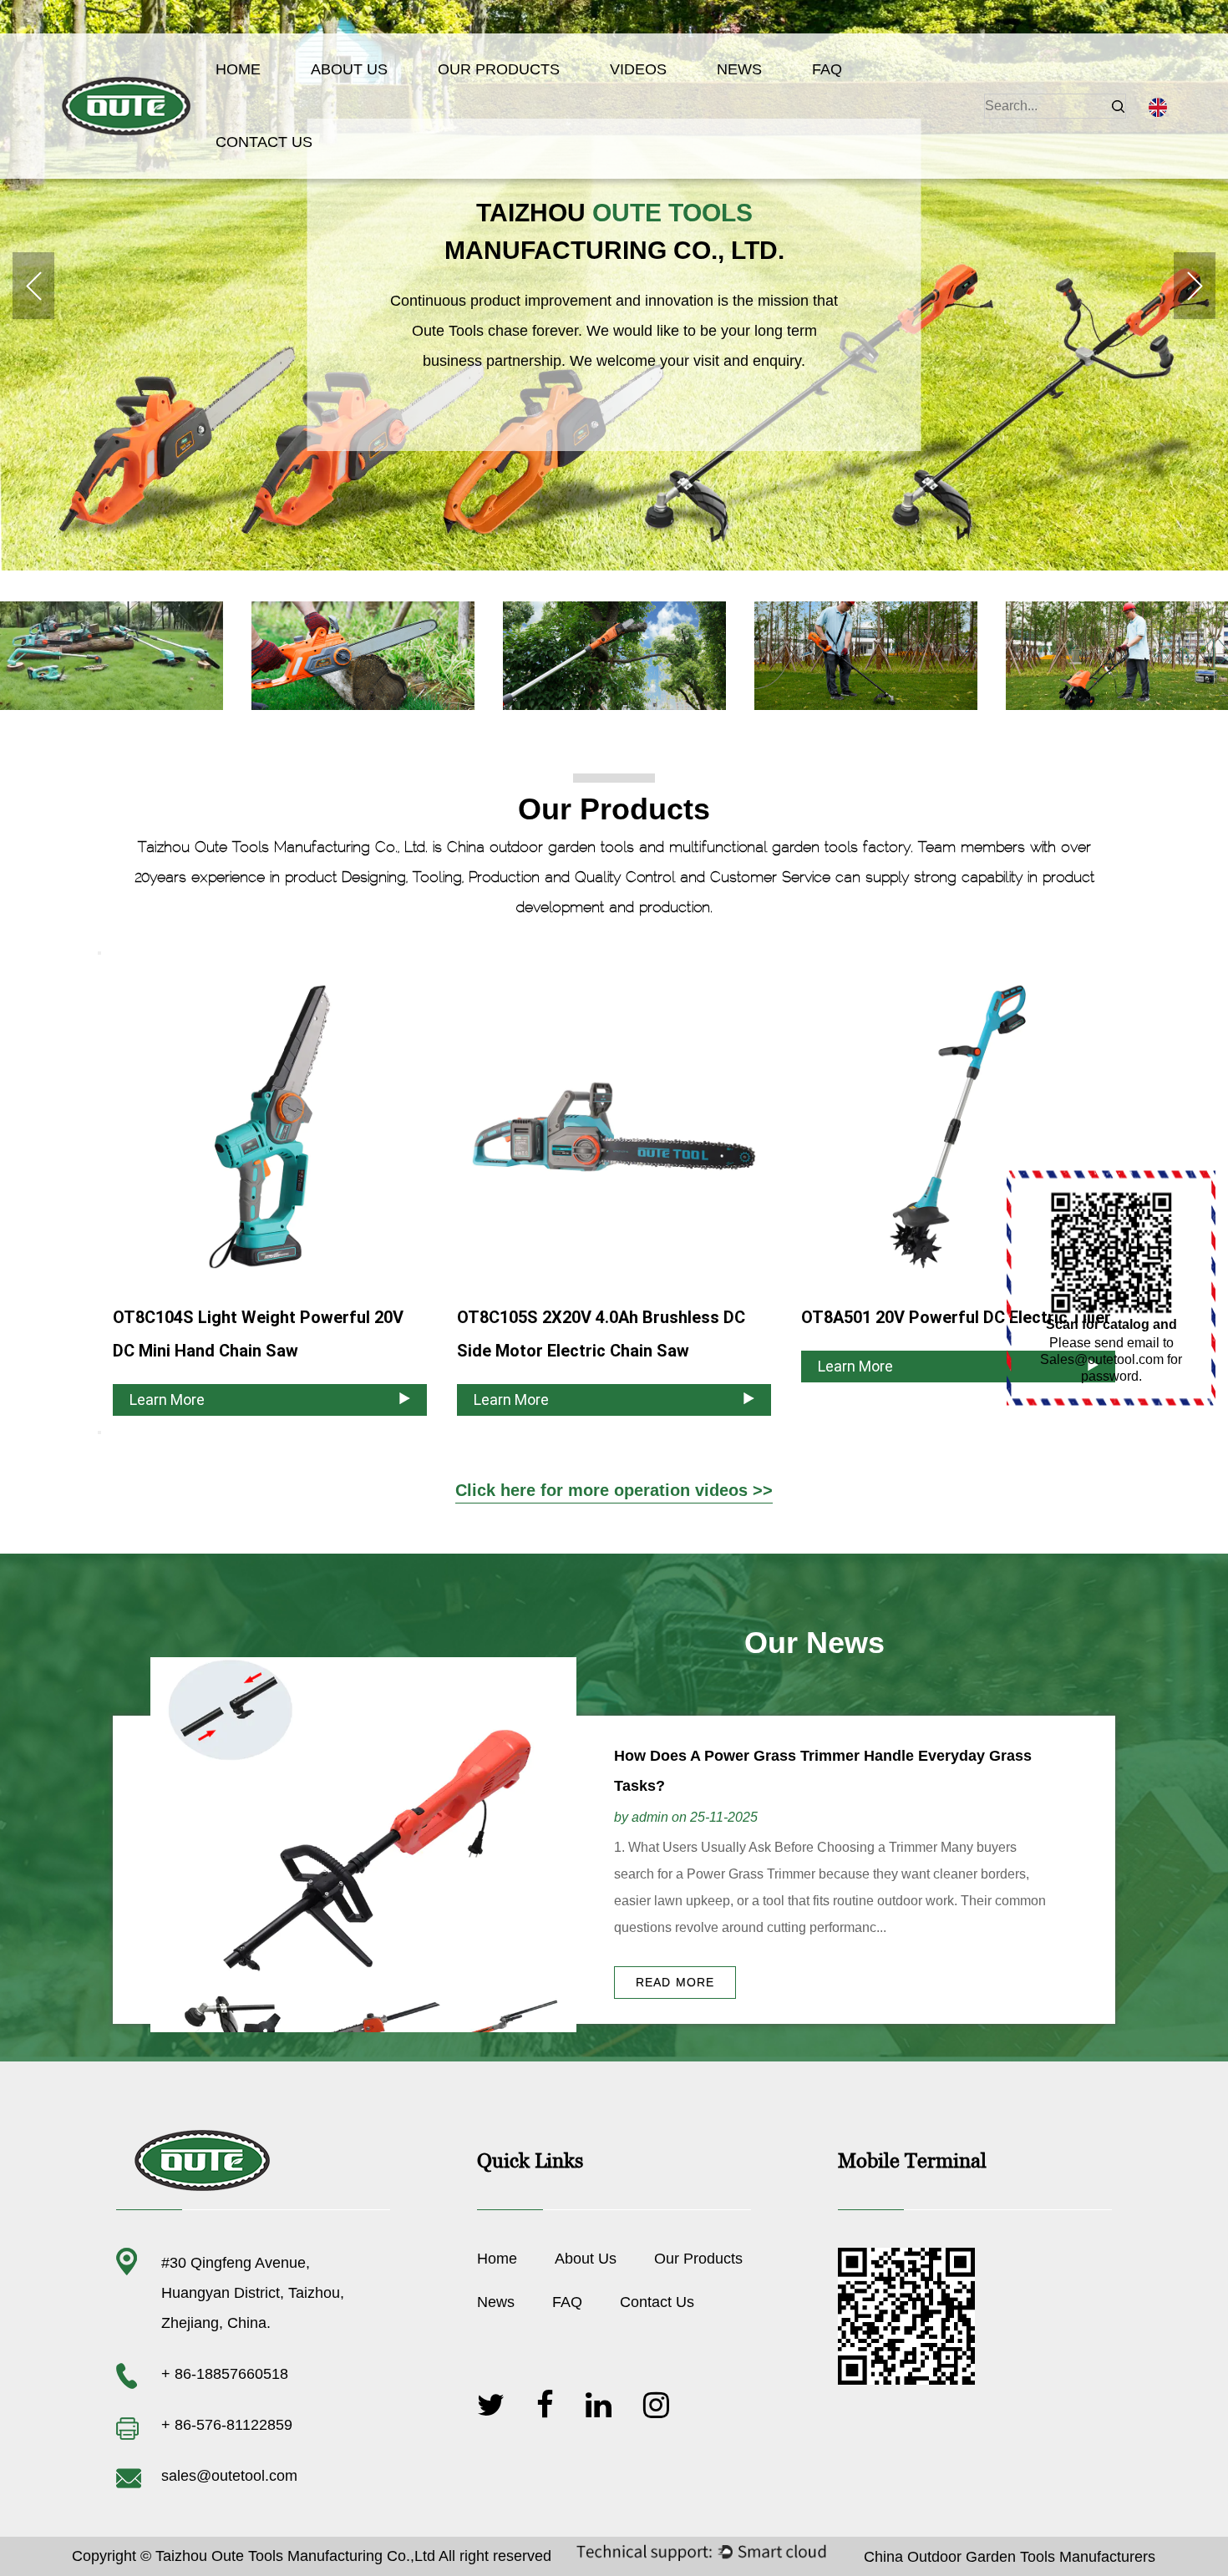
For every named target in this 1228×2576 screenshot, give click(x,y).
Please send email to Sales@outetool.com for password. (1111, 1359)
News (739, 69)
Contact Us (264, 142)
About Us (349, 69)
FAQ (827, 69)
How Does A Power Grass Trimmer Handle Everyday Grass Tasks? (823, 1771)
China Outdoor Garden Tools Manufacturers (1010, 2557)
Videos (638, 69)
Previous (33, 286)
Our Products (499, 69)
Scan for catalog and (1111, 1324)
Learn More (167, 1400)
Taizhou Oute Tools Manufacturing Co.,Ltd (295, 2556)
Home (238, 69)
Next (1195, 286)
